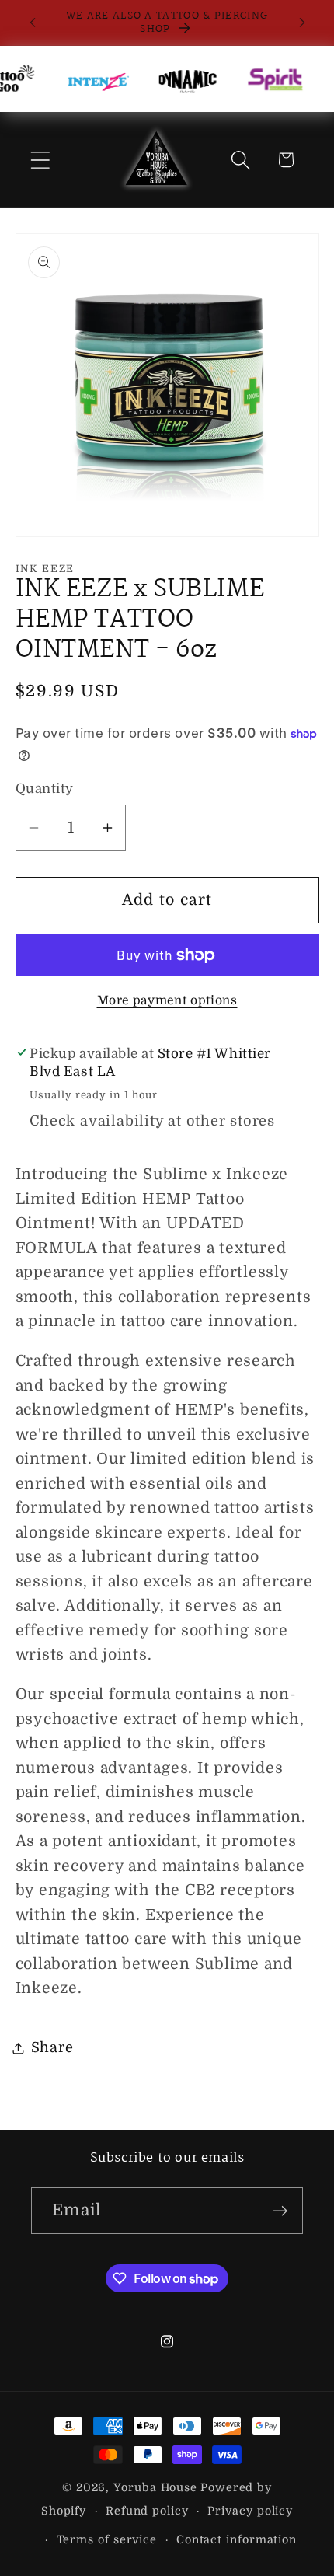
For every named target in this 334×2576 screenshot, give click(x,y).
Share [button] (52, 2047)
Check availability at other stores (152, 1121)
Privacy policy (250, 2511)
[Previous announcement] (33, 23)
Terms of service (107, 2539)
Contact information (237, 2539)
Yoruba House (155, 2487)
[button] (40, 160)
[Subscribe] (280, 2211)
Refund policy (147, 2511)
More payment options (167, 1000)
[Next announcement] (302, 23)
